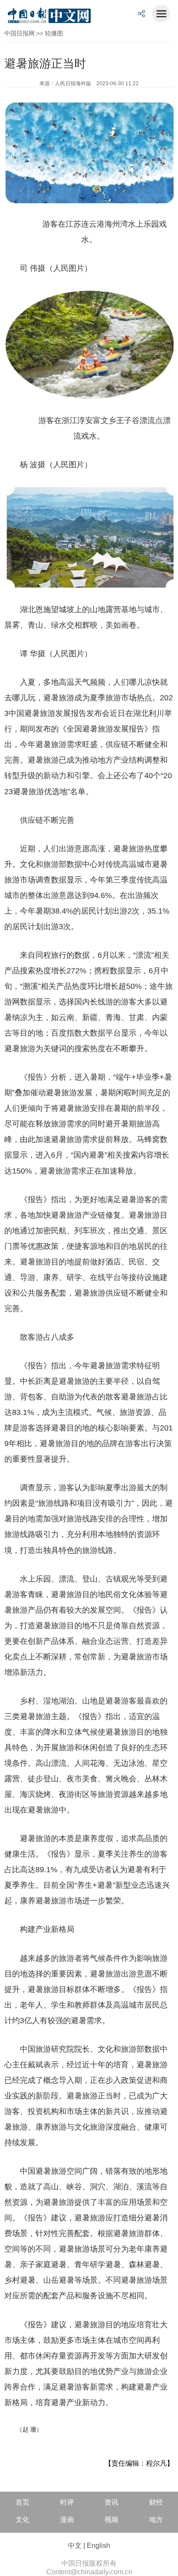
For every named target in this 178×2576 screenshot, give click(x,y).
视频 (111, 2520)
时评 (67, 2502)
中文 (75, 2546)
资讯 (111, 2502)
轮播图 (54, 33)
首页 (22, 2502)
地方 (156, 2520)
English (99, 2546)
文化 (22, 2520)
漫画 (67, 2520)
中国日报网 (19, 33)
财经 (156, 2502)
